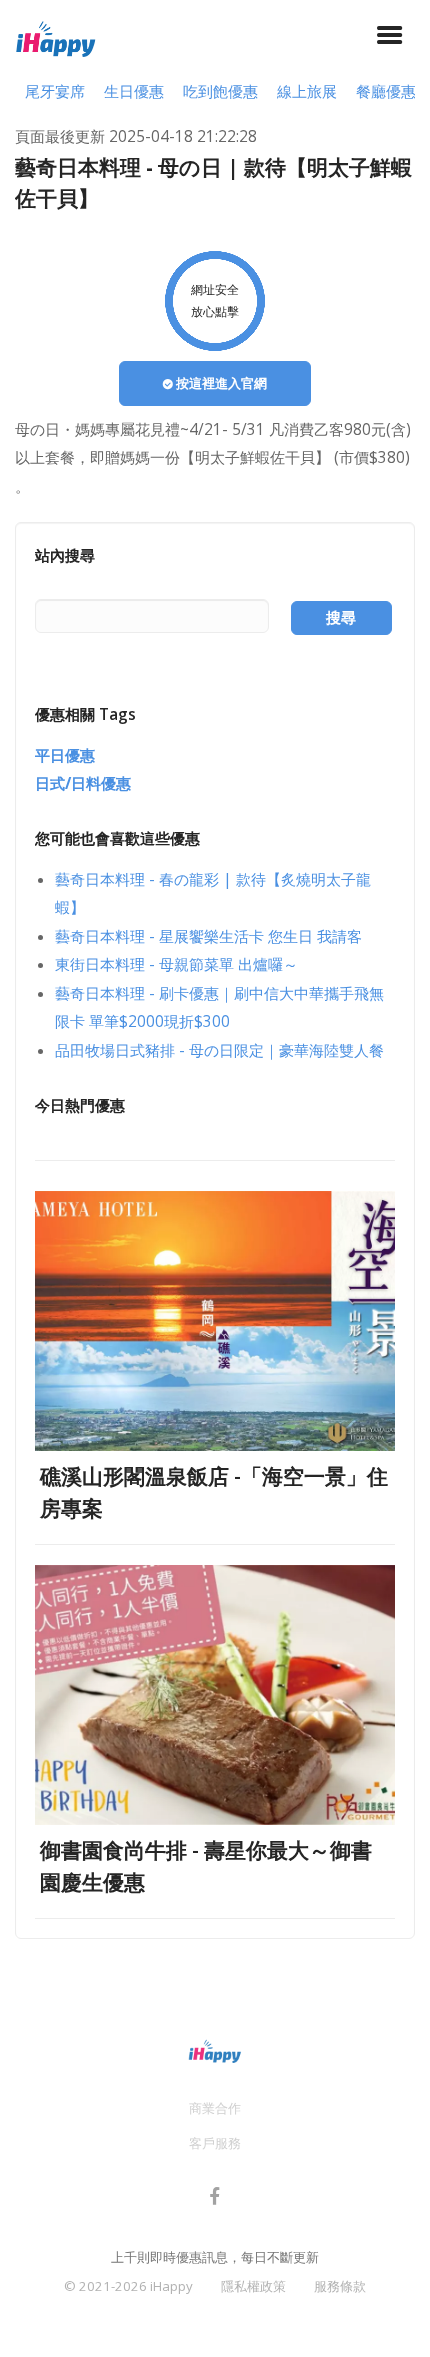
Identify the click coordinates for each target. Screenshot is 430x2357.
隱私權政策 (253, 2286)
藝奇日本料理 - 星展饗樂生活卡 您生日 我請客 (208, 936)
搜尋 (341, 617)
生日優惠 (134, 91)
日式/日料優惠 (83, 783)
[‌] (215, 2199)
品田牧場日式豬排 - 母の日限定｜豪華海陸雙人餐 (219, 1050)
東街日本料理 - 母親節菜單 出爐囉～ (176, 964)
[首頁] (56, 36)
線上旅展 (307, 91)
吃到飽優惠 (220, 91)
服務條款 (340, 2286)
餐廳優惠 (386, 91)
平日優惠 (65, 755)
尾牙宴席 (55, 91)
